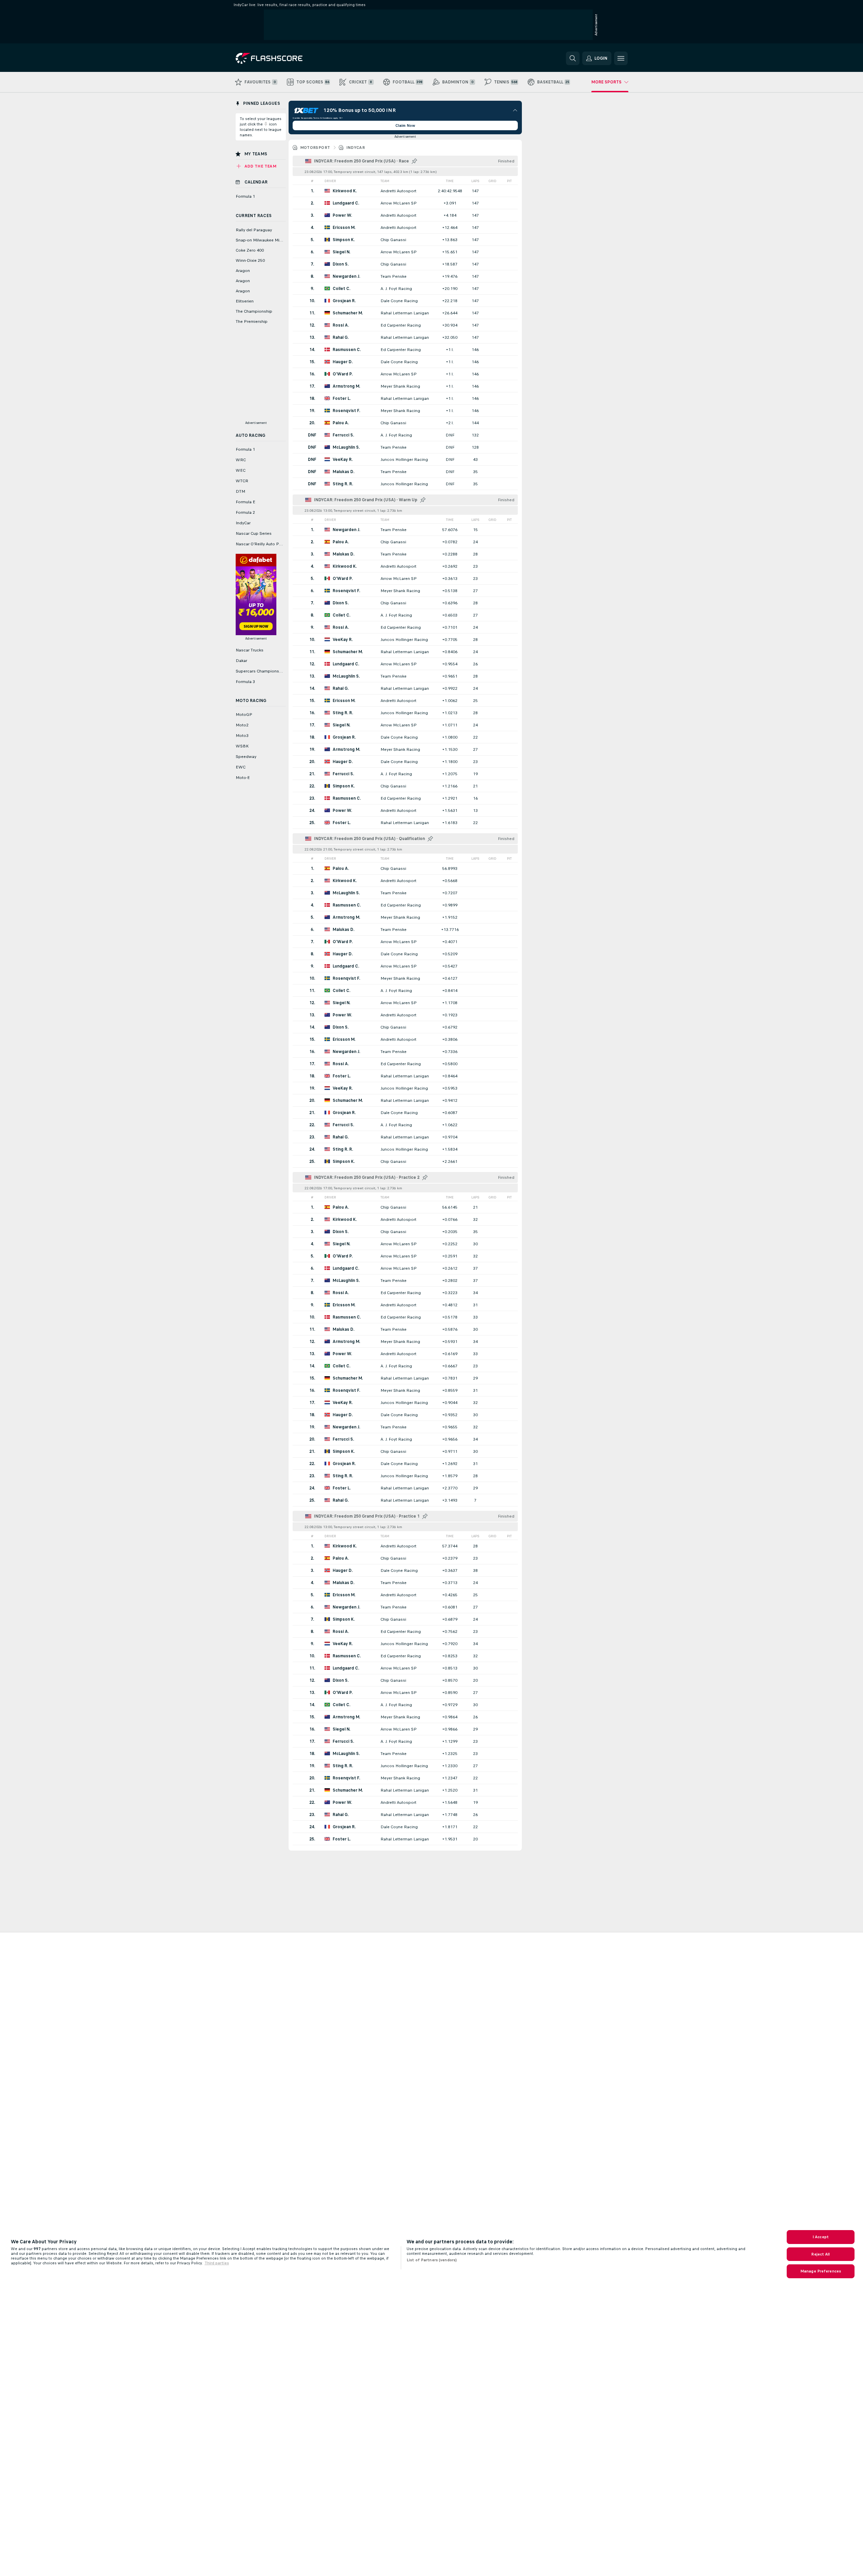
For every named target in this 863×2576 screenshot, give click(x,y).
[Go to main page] (282, 58)
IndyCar (356, 148)
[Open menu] (621, 58)
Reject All (820, 2254)
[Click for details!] (405, 191)
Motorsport (315, 148)
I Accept (821, 2237)
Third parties (217, 2263)
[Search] (573, 58)
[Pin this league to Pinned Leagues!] (414, 161)
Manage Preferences (821, 2271)
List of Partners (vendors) (432, 2260)
